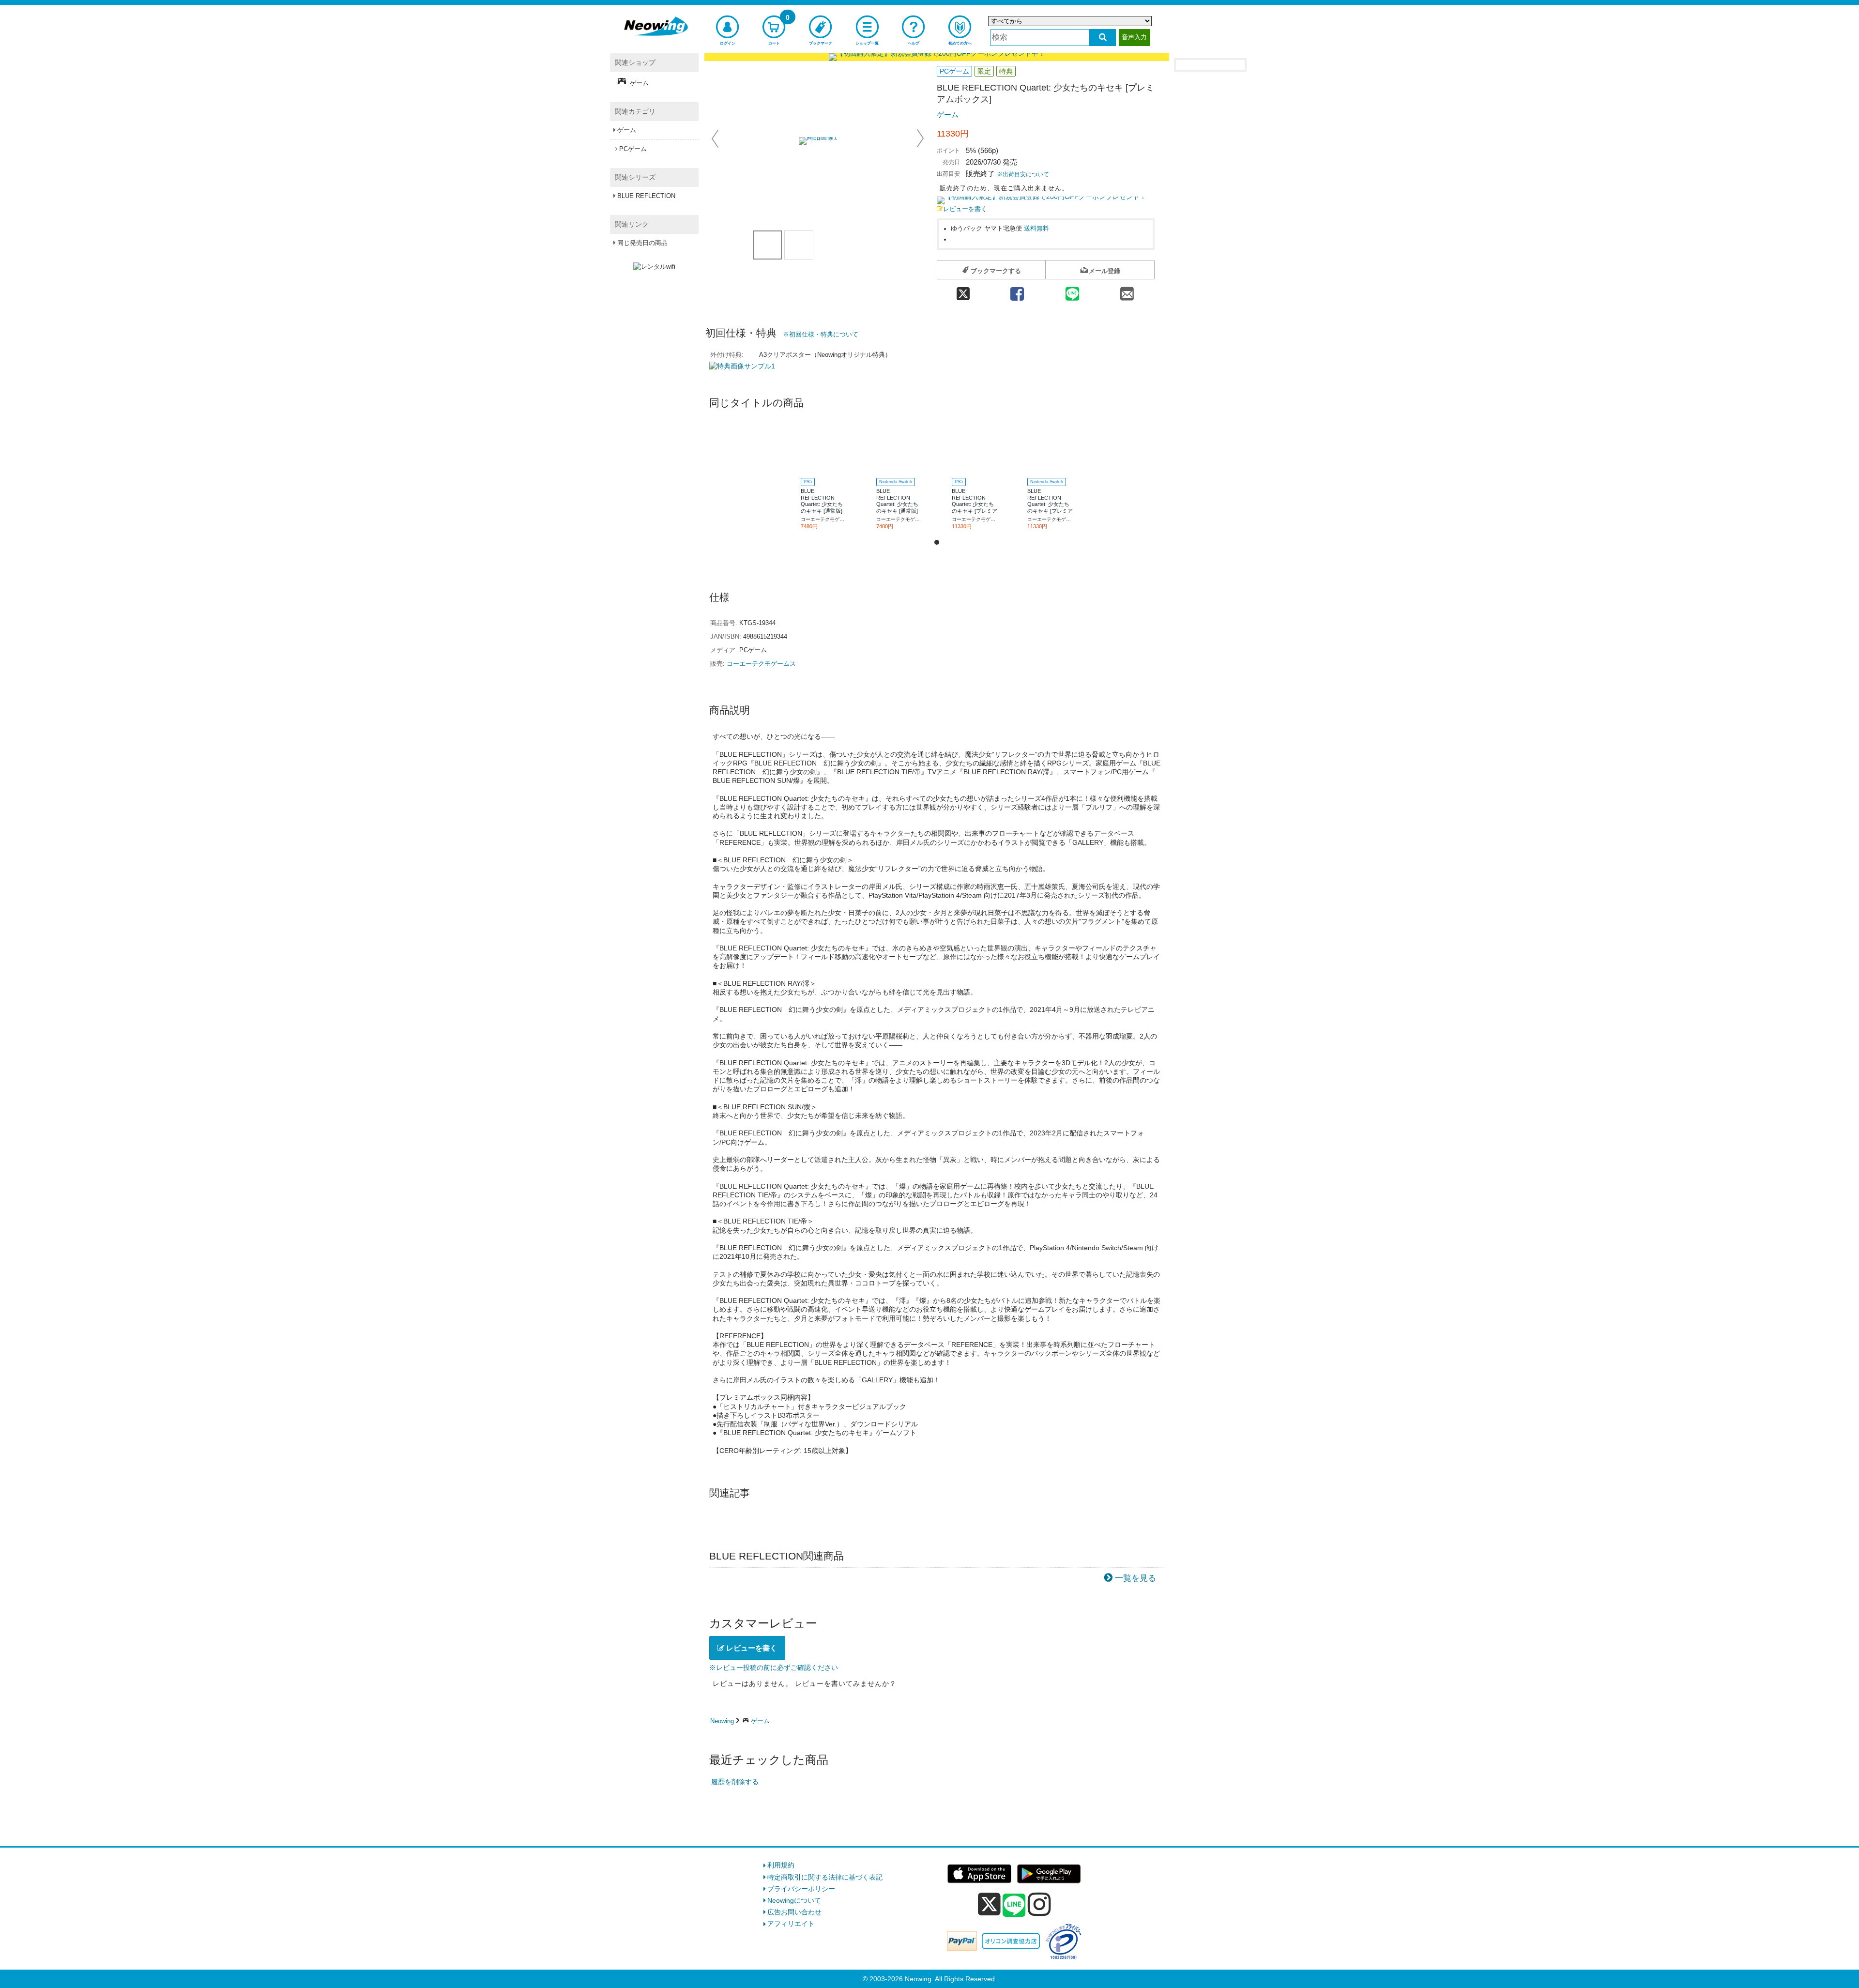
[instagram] (1039, 1904)
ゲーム (948, 115)
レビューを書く (965, 209)
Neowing (722, 1721)
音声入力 (1134, 37)
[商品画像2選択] (799, 245)
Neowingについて (794, 1900)
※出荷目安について (1023, 174)
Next (920, 138)
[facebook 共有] (1017, 291)
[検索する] (1103, 38)
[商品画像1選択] (767, 245)
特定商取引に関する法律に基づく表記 (825, 1877)
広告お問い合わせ (794, 1912)
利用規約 (781, 1865)
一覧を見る (1135, 1578)
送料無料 (1036, 229)
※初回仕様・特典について (821, 334)
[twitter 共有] (963, 291)
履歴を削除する (735, 1782)
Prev (716, 138)
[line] (1014, 1906)
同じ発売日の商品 (642, 243)
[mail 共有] (1127, 291)
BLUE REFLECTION (646, 196)
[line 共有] (1072, 291)
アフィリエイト (791, 1924)
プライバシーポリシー (801, 1889)
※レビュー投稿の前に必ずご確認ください (774, 1667)
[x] (989, 1904)
